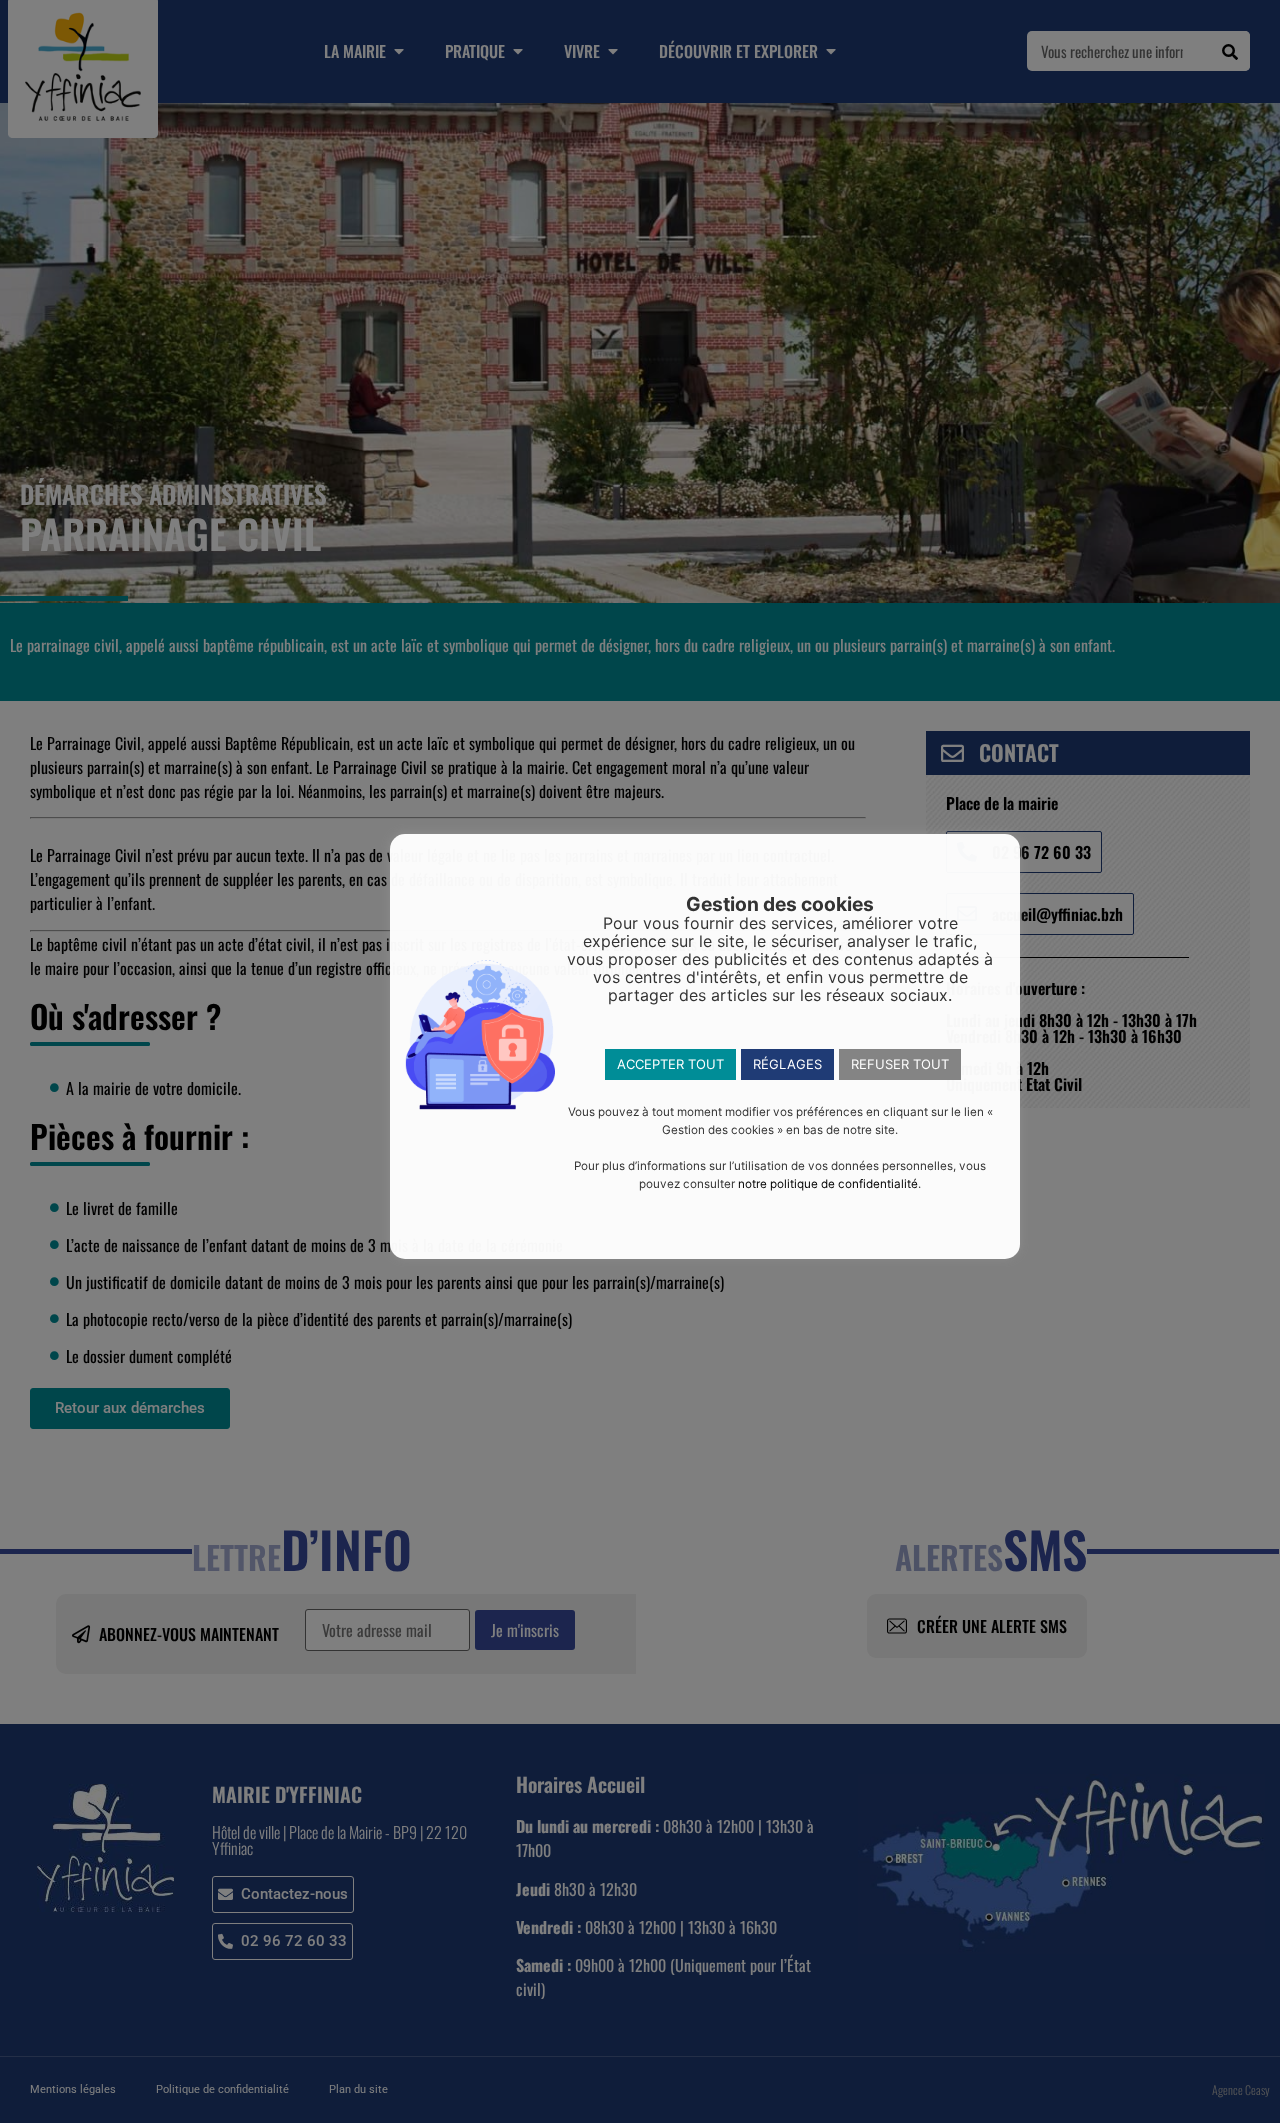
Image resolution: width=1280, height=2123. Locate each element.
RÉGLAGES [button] (787, 1064)
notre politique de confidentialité (828, 1184)
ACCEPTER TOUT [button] (670, 1064)
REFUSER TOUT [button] (900, 1064)
